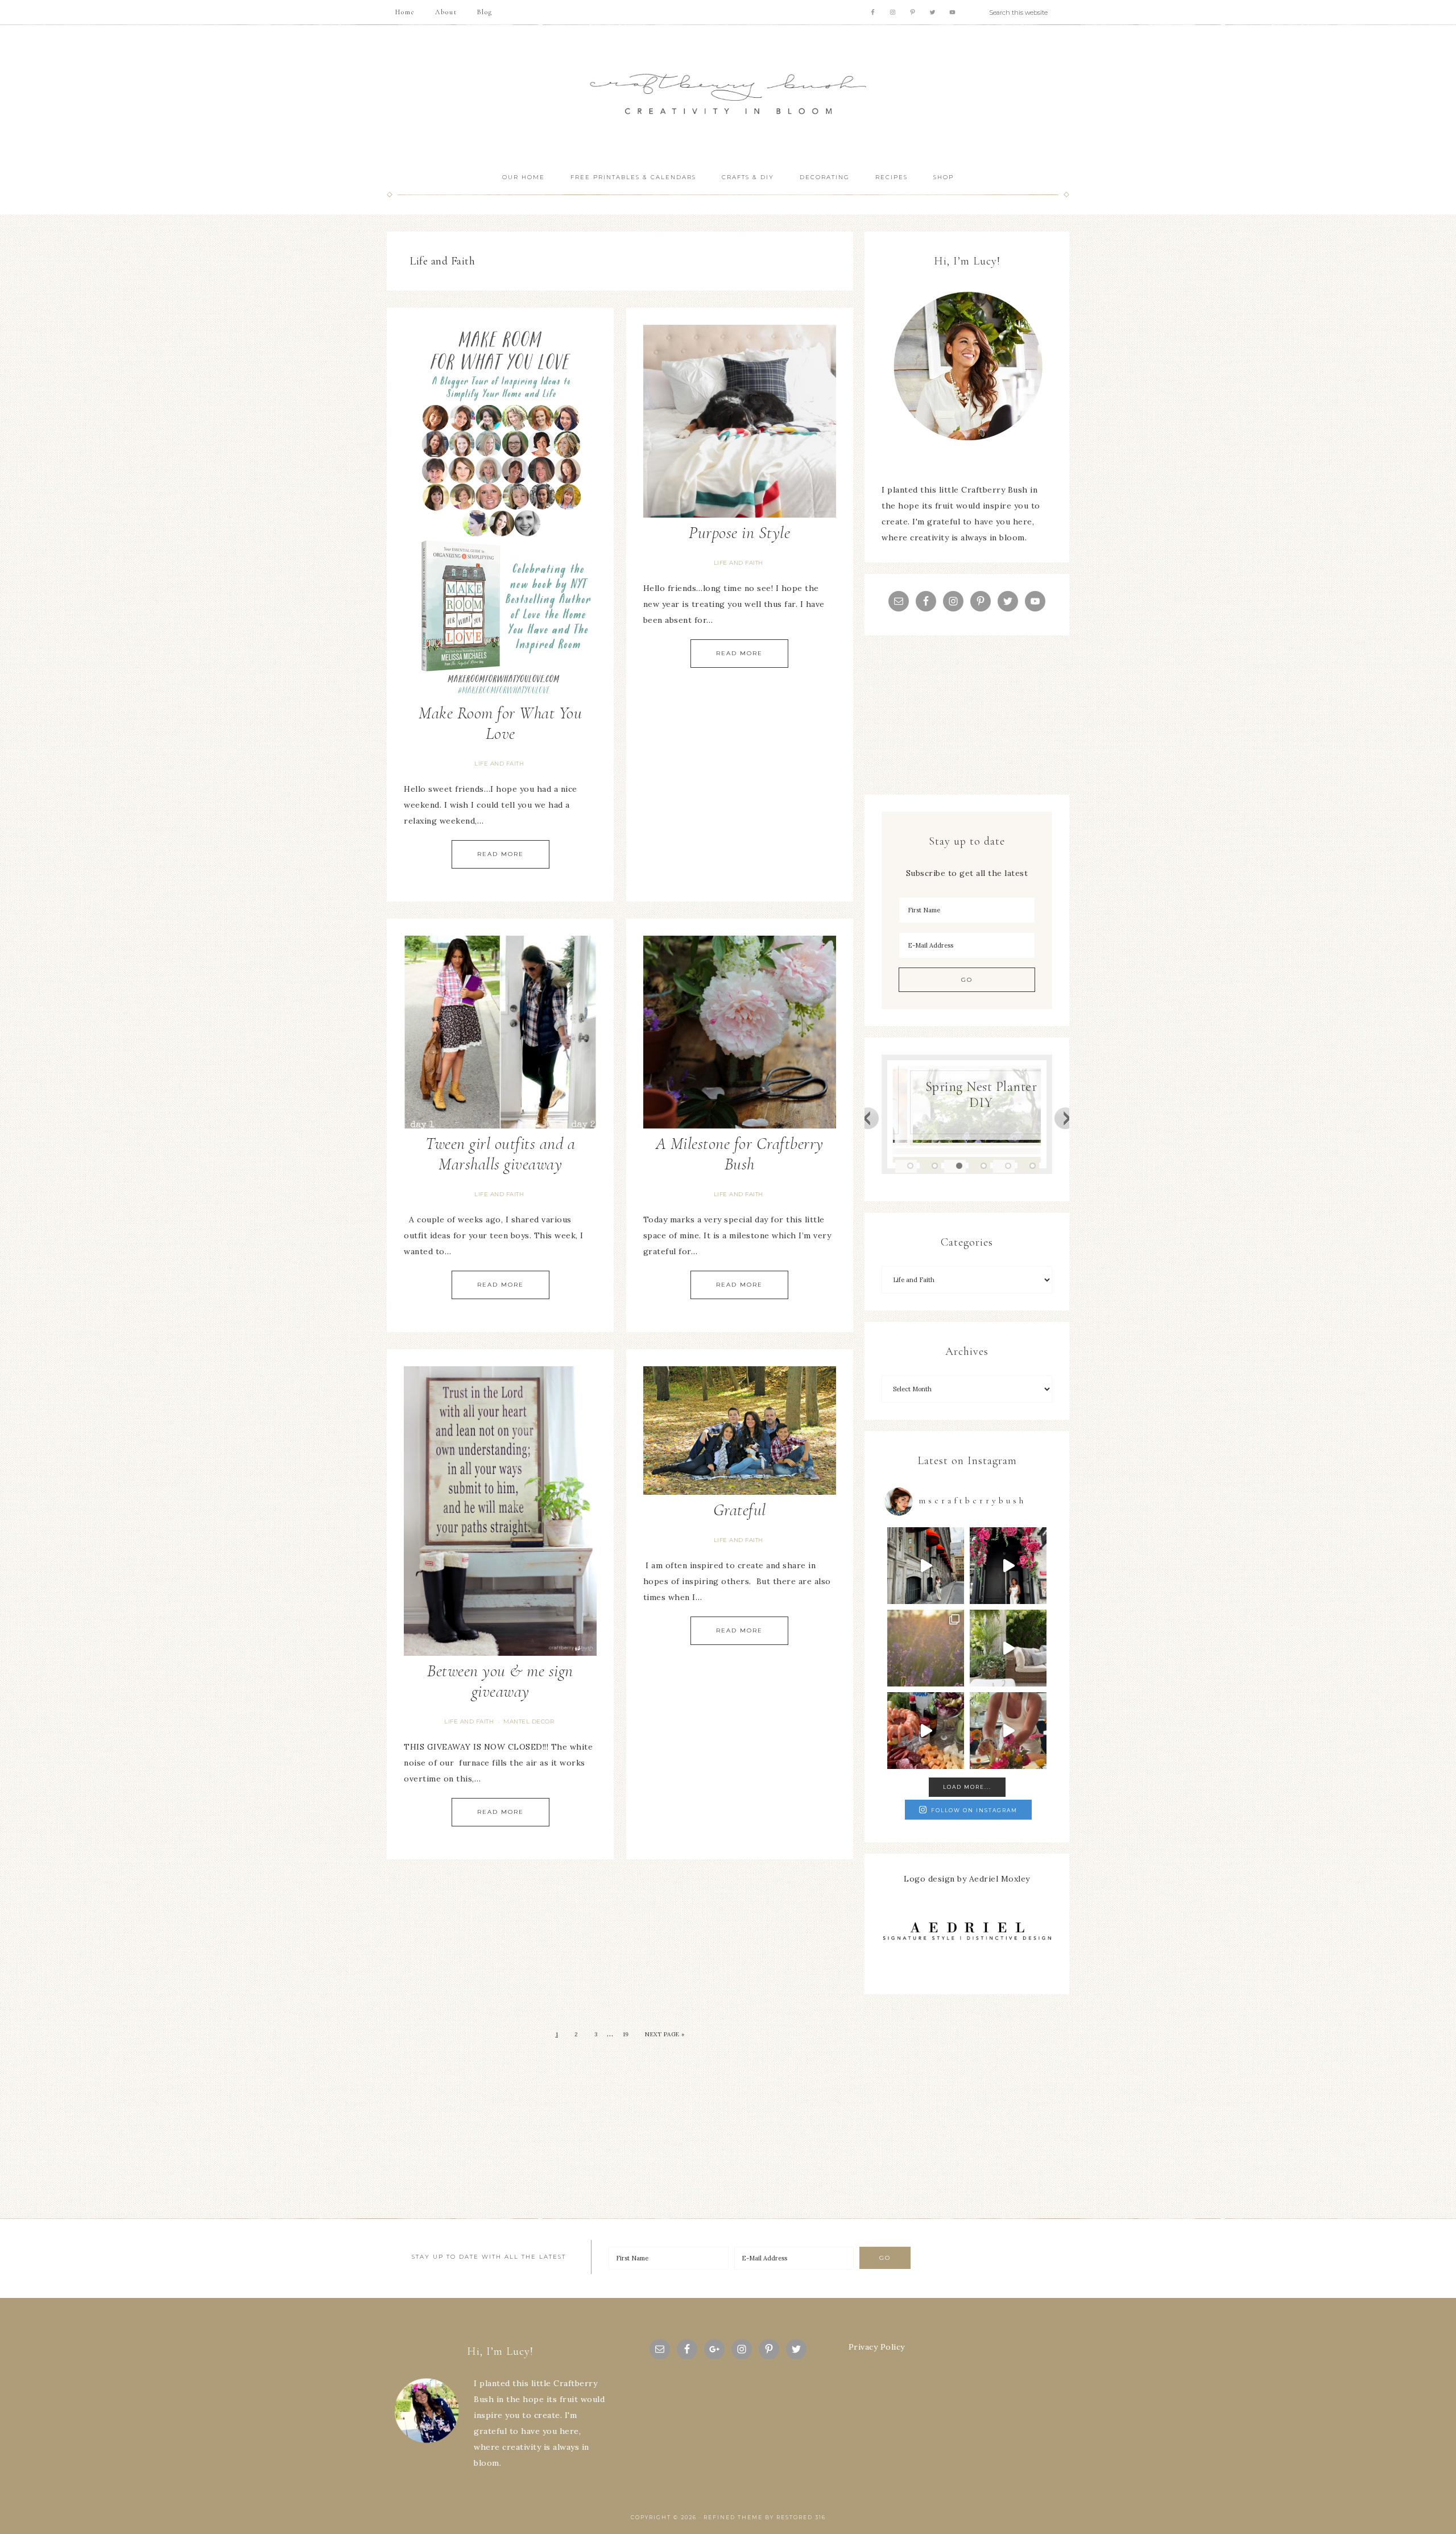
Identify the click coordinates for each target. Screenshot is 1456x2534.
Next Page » (665, 2034)
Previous (868, 1118)
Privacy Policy (877, 2347)
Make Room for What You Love (500, 723)
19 (626, 2034)
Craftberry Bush (728, 94)
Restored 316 (801, 2517)
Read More (500, 854)
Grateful (740, 1510)
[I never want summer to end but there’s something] (1008, 1566)
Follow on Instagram (974, 1810)
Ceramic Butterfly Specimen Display (992, 1095)
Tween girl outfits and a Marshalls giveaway (500, 1154)
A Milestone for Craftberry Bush (740, 1154)
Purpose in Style (739, 533)
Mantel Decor (529, 1721)
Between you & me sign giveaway (500, 1681)
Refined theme (733, 2517)
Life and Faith (499, 764)
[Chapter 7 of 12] (926, 1648)
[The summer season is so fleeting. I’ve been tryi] (926, 1731)
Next (1066, 1118)
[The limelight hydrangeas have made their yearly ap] (1008, 1648)
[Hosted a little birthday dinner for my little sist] (1008, 1731)
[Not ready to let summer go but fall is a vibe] (926, 1566)
